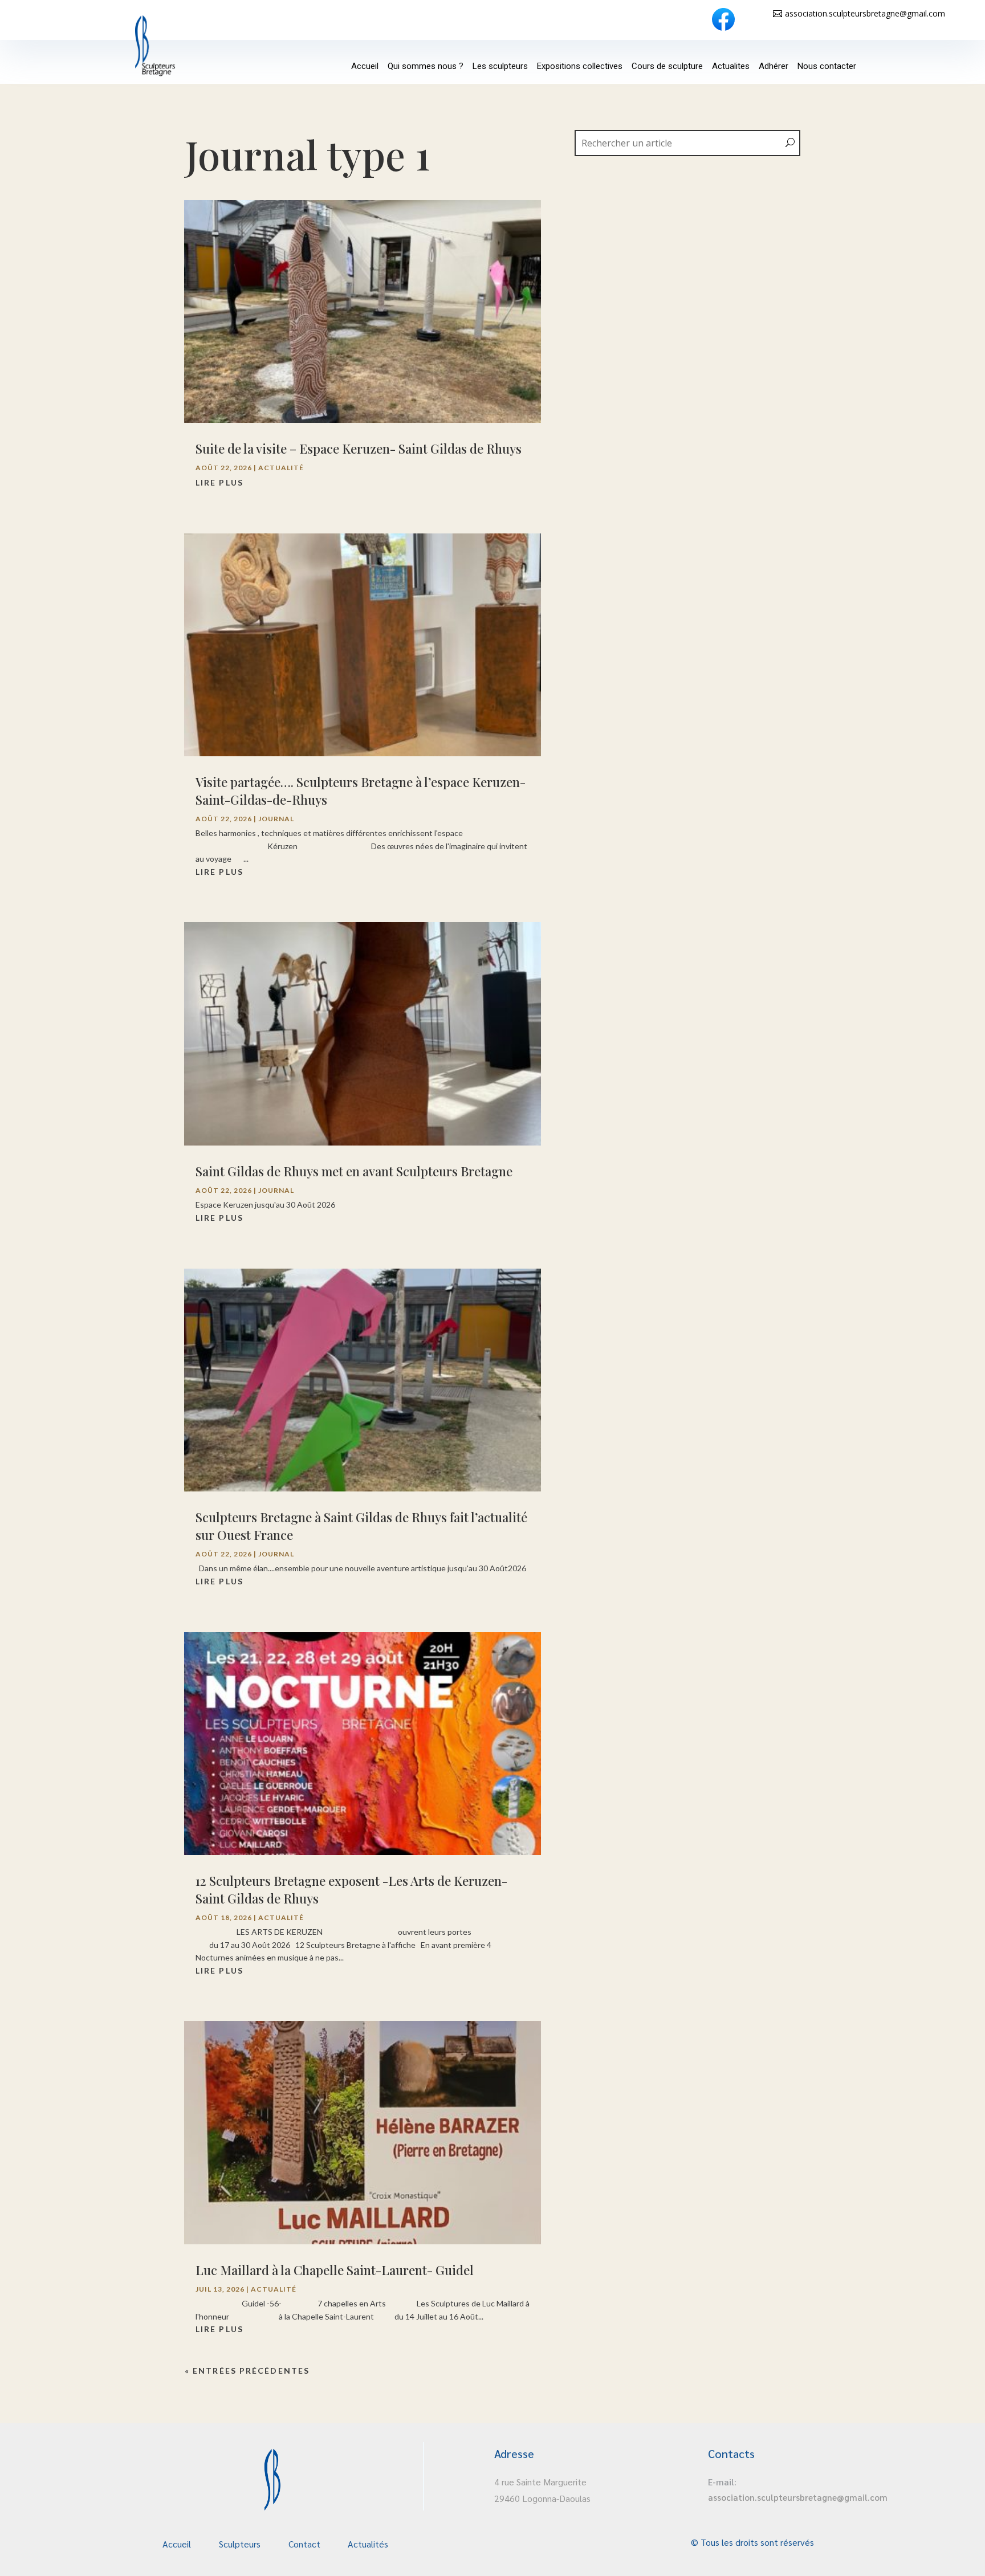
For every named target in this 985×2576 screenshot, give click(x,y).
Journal (276, 819)
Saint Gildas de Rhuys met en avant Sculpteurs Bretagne (354, 1171)
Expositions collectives (580, 66)
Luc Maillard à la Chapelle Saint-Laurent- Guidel (335, 2270)
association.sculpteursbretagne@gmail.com (865, 13)
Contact (304, 2544)
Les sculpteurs (500, 66)
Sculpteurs (240, 2544)
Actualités (368, 2544)
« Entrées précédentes (247, 2371)
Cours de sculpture (667, 66)
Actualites (731, 66)
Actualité (281, 468)
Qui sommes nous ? (426, 66)
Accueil (365, 66)
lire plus (219, 482)
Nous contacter (827, 66)
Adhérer (774, 66)
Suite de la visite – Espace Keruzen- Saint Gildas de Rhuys (359, 449)
